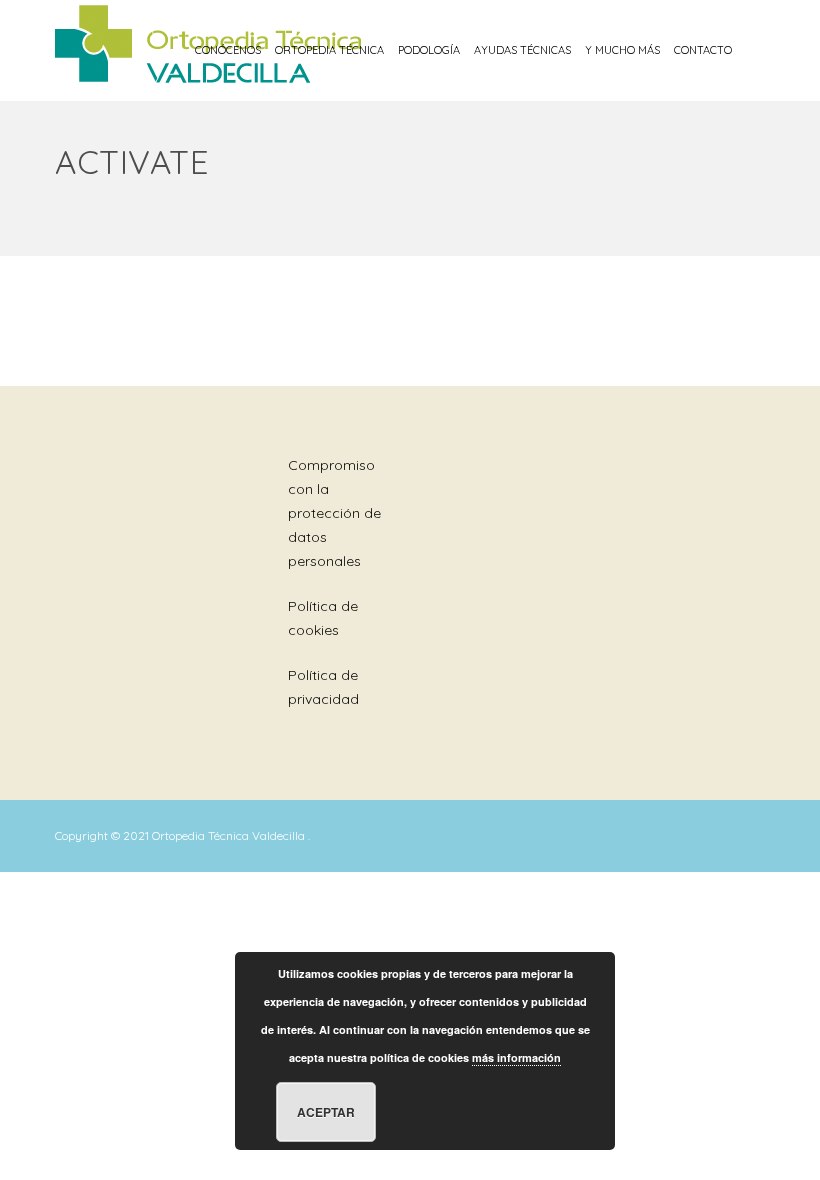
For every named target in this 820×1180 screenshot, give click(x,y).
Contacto (703, 50)
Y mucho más (622, 50)
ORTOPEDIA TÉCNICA (329, 50)
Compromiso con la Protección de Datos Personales (334, 513)
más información (516, 1057)
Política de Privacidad (323, 687)
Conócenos (228, 50)
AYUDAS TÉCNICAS (522, 50)
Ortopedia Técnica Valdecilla (230, 835)
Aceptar (326, 1112)
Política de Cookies (323, 618)
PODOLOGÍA (429, 50)
